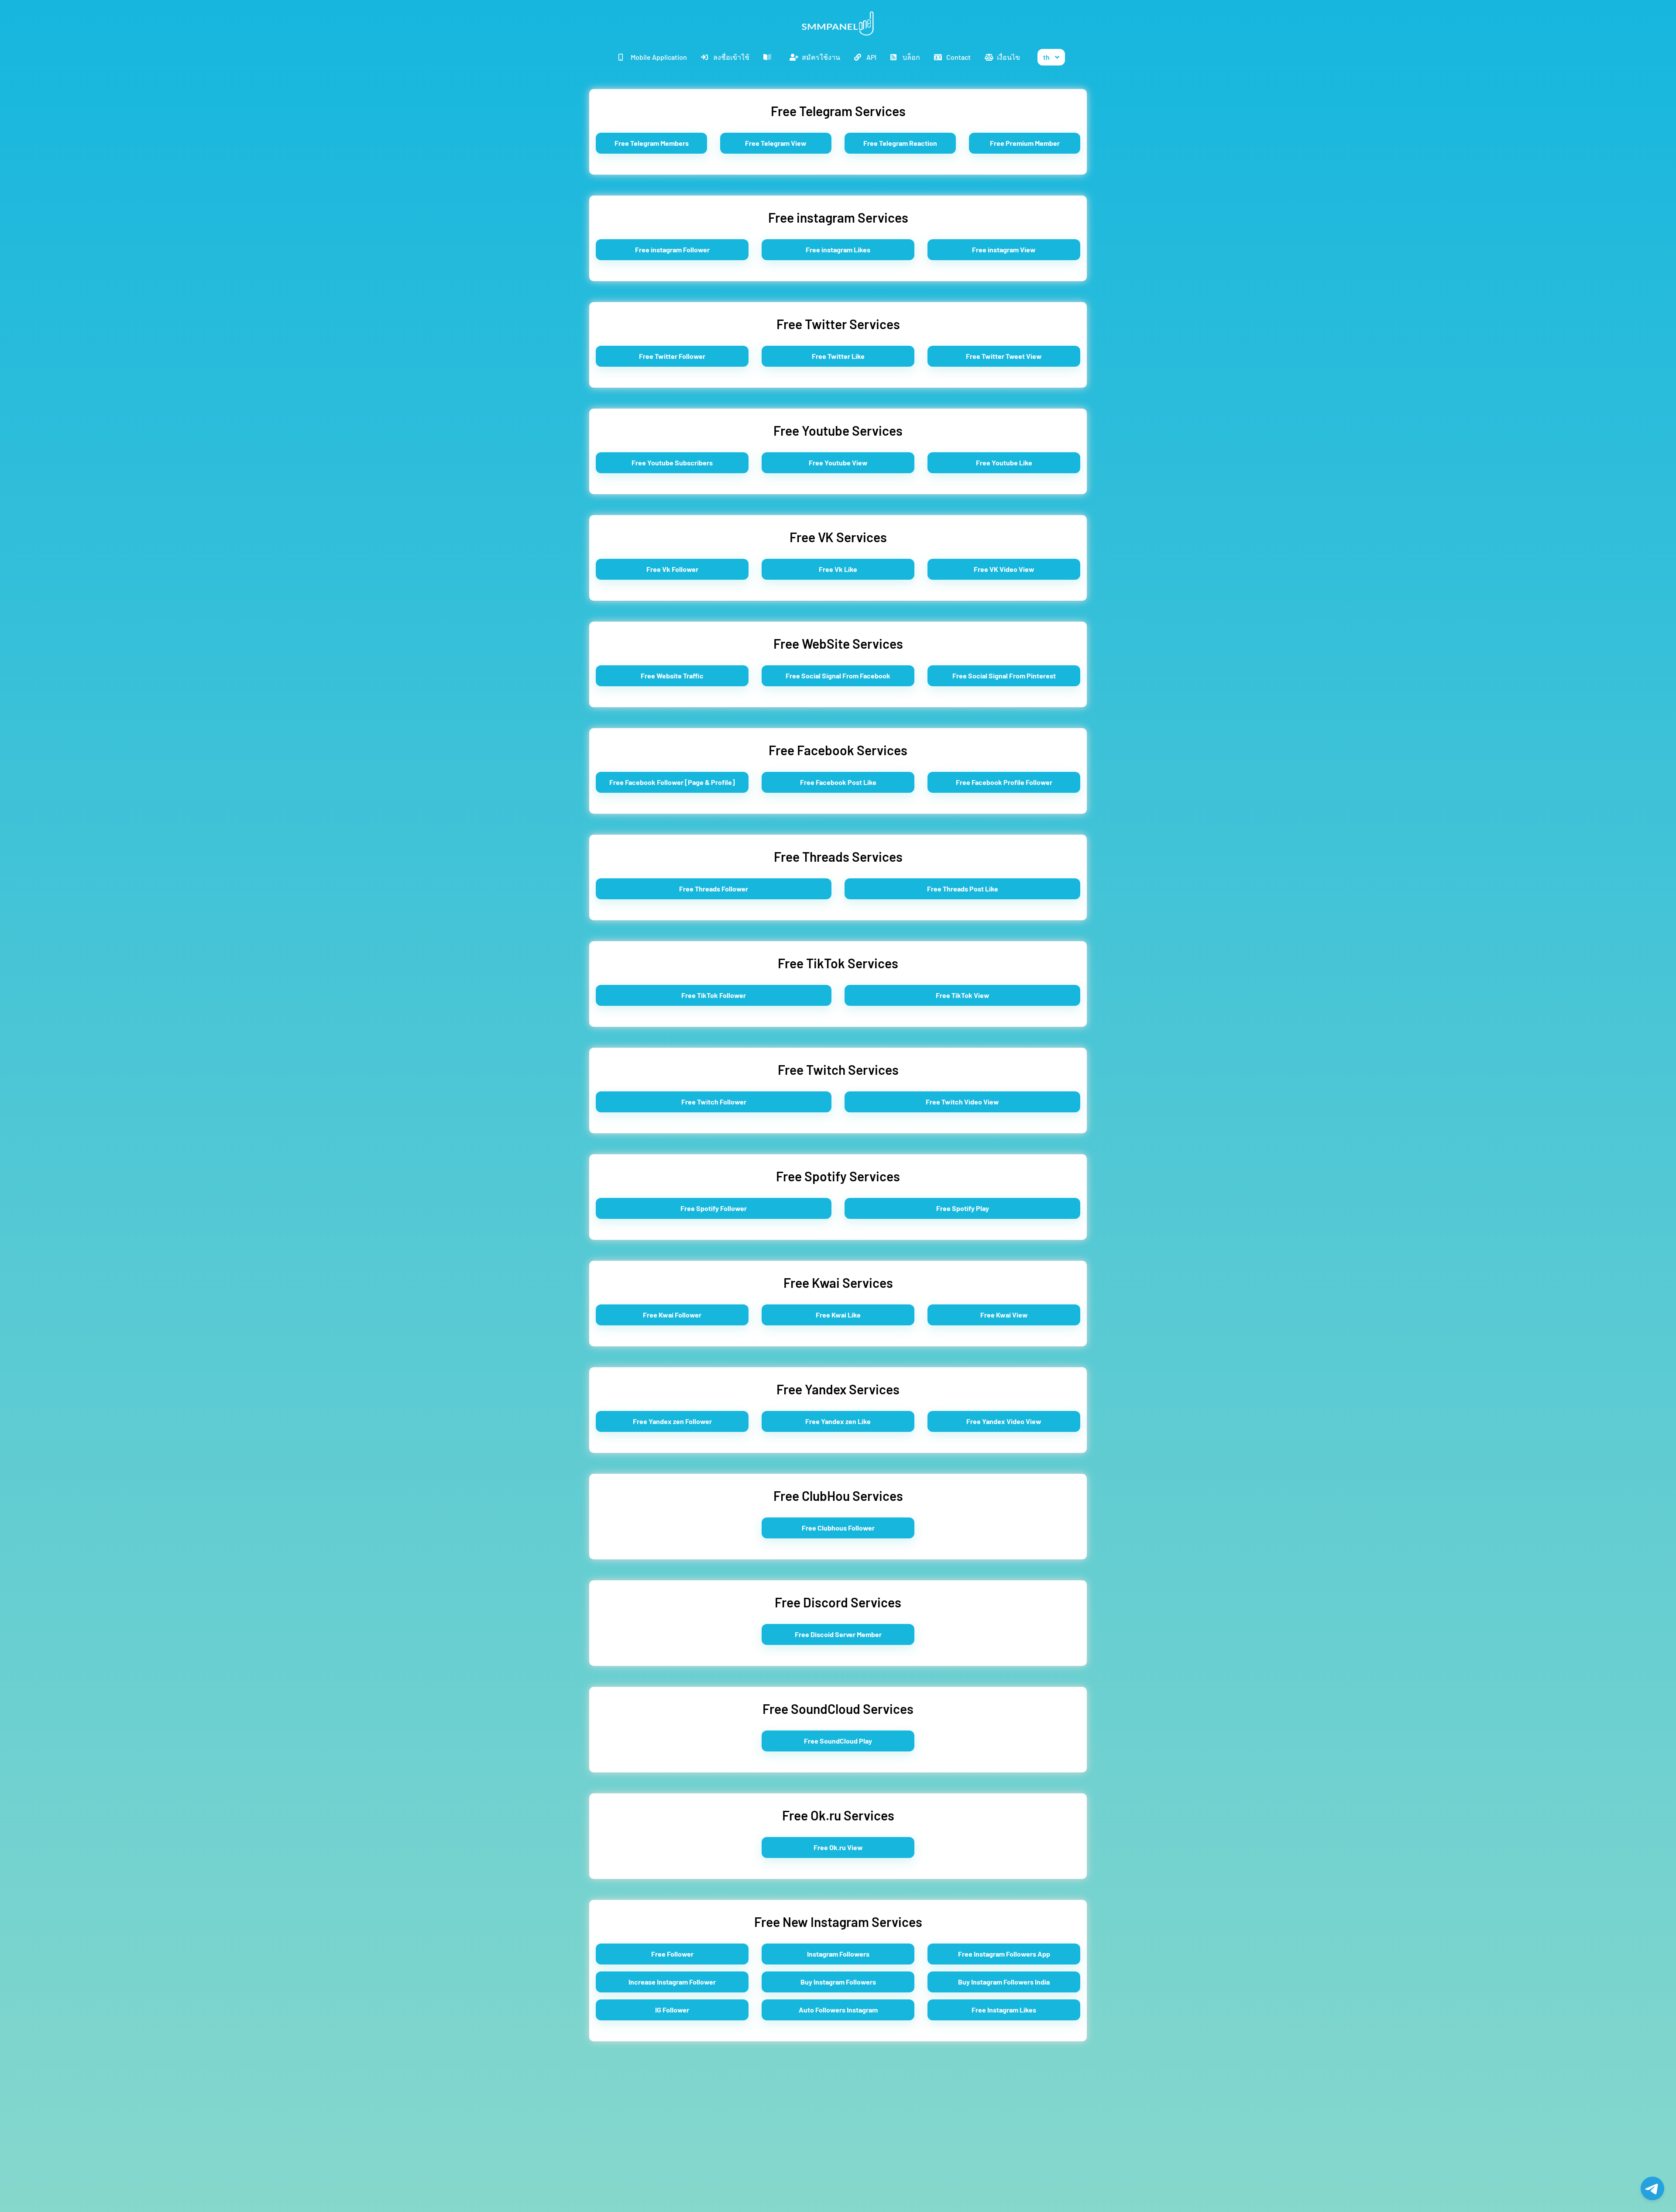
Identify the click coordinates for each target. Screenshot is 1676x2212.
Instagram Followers (838, 1954)
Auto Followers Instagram (838, 2010)
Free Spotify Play (963, 1208)
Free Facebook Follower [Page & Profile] (672, 782)
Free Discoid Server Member (838, 1634)
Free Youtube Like (1004, 463)
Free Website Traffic (672, 676)
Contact (958, 57)
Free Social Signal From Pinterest (1004, 676)
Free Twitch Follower (714, 1102)
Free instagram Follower (672, 249)
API (871, 57)
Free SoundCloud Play (838, 1741)
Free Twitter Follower (672, 356)
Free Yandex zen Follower (672, 1421)
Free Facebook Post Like (838, 782)
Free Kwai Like (838, 1315)
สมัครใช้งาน (821, 57)
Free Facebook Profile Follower (1004, 782)
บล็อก (911, 57)
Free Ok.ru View (838, 1847)
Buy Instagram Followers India (1004, 1982)
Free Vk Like (838, 569)
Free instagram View (1004, 249)
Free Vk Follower (672, 569)
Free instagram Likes (838, 249)
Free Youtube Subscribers (672, 463)
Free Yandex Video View (1004, 1421)
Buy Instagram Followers (838, 1982)
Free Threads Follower (714, 889)
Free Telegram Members (652, 143)
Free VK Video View (1004, 569)
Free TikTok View (963, 995)
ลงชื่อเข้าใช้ (731, 57)
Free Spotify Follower (714, 1208)
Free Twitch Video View (962, 1102)
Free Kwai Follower (672, 1315)
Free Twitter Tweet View (1004, 356)
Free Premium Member (1025, 143)
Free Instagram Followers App (1004, 1954)
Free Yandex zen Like (838, 1421)
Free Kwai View (1004, 1315)
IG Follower (672, 2010)
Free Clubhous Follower (838, 1528)
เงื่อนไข (1008, 57)
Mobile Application (659, 57)
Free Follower (672, 1954)
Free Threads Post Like (963, 889)
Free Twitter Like (838, 356)
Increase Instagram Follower (672, 1982)
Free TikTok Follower (714, 995)
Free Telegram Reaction (900, 143)
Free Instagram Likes (1004, 2010)
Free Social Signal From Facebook (838, 676)
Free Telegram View (776, 143)
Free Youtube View (838, 463)
